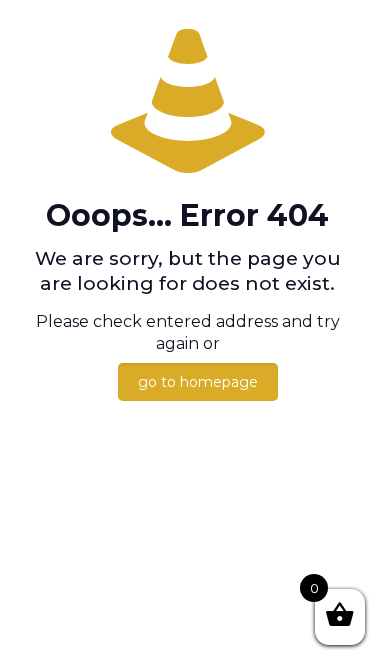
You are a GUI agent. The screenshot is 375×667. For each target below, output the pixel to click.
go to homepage (198, 382)
